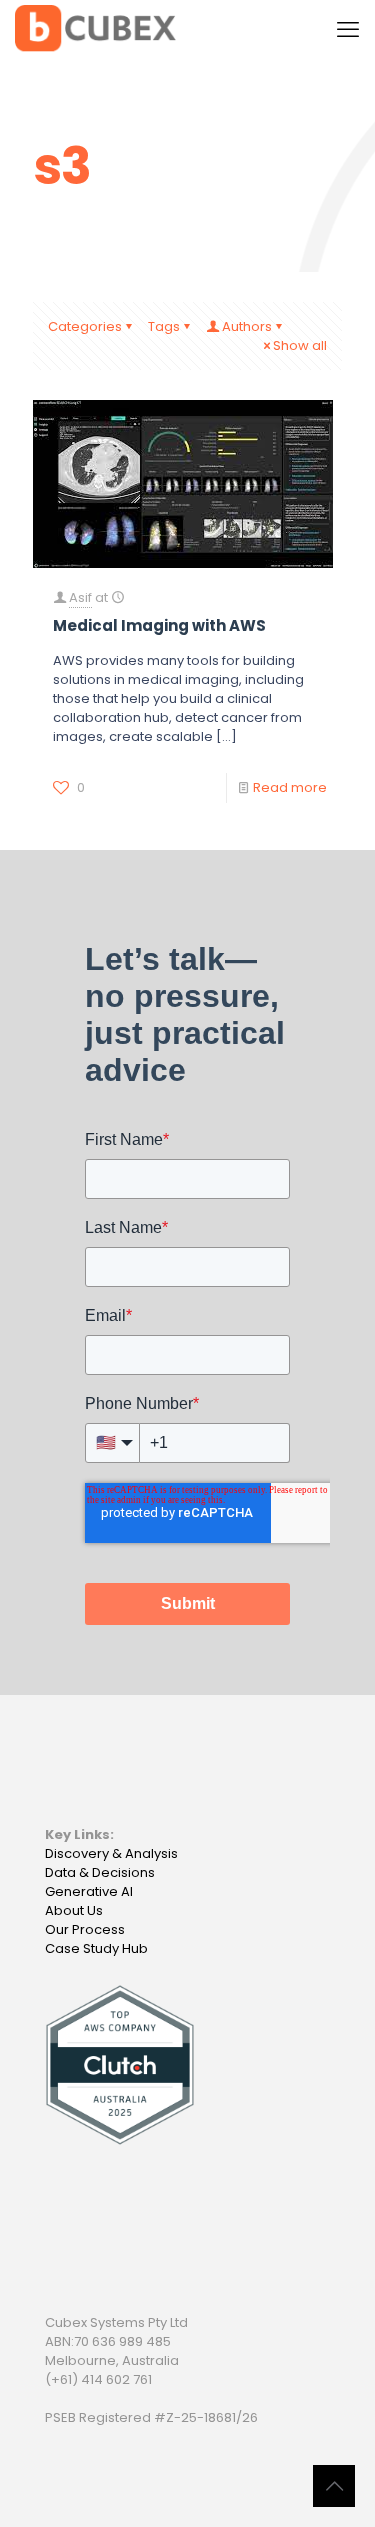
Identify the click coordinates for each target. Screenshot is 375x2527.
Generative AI (89, 1891)
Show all (300, 345)
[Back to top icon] (334, 2486)
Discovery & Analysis (111, 1853)
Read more (290, 787)
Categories (85, 326)
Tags (164, 326)
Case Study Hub (96, 1948)
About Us (74, 1910)
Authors (247, 326)
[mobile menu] (348, 30)
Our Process (85, 1929)
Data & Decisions (100, 1872)
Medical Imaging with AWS (159, 625)
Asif (80, 597)
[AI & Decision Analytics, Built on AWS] (95, 30)
